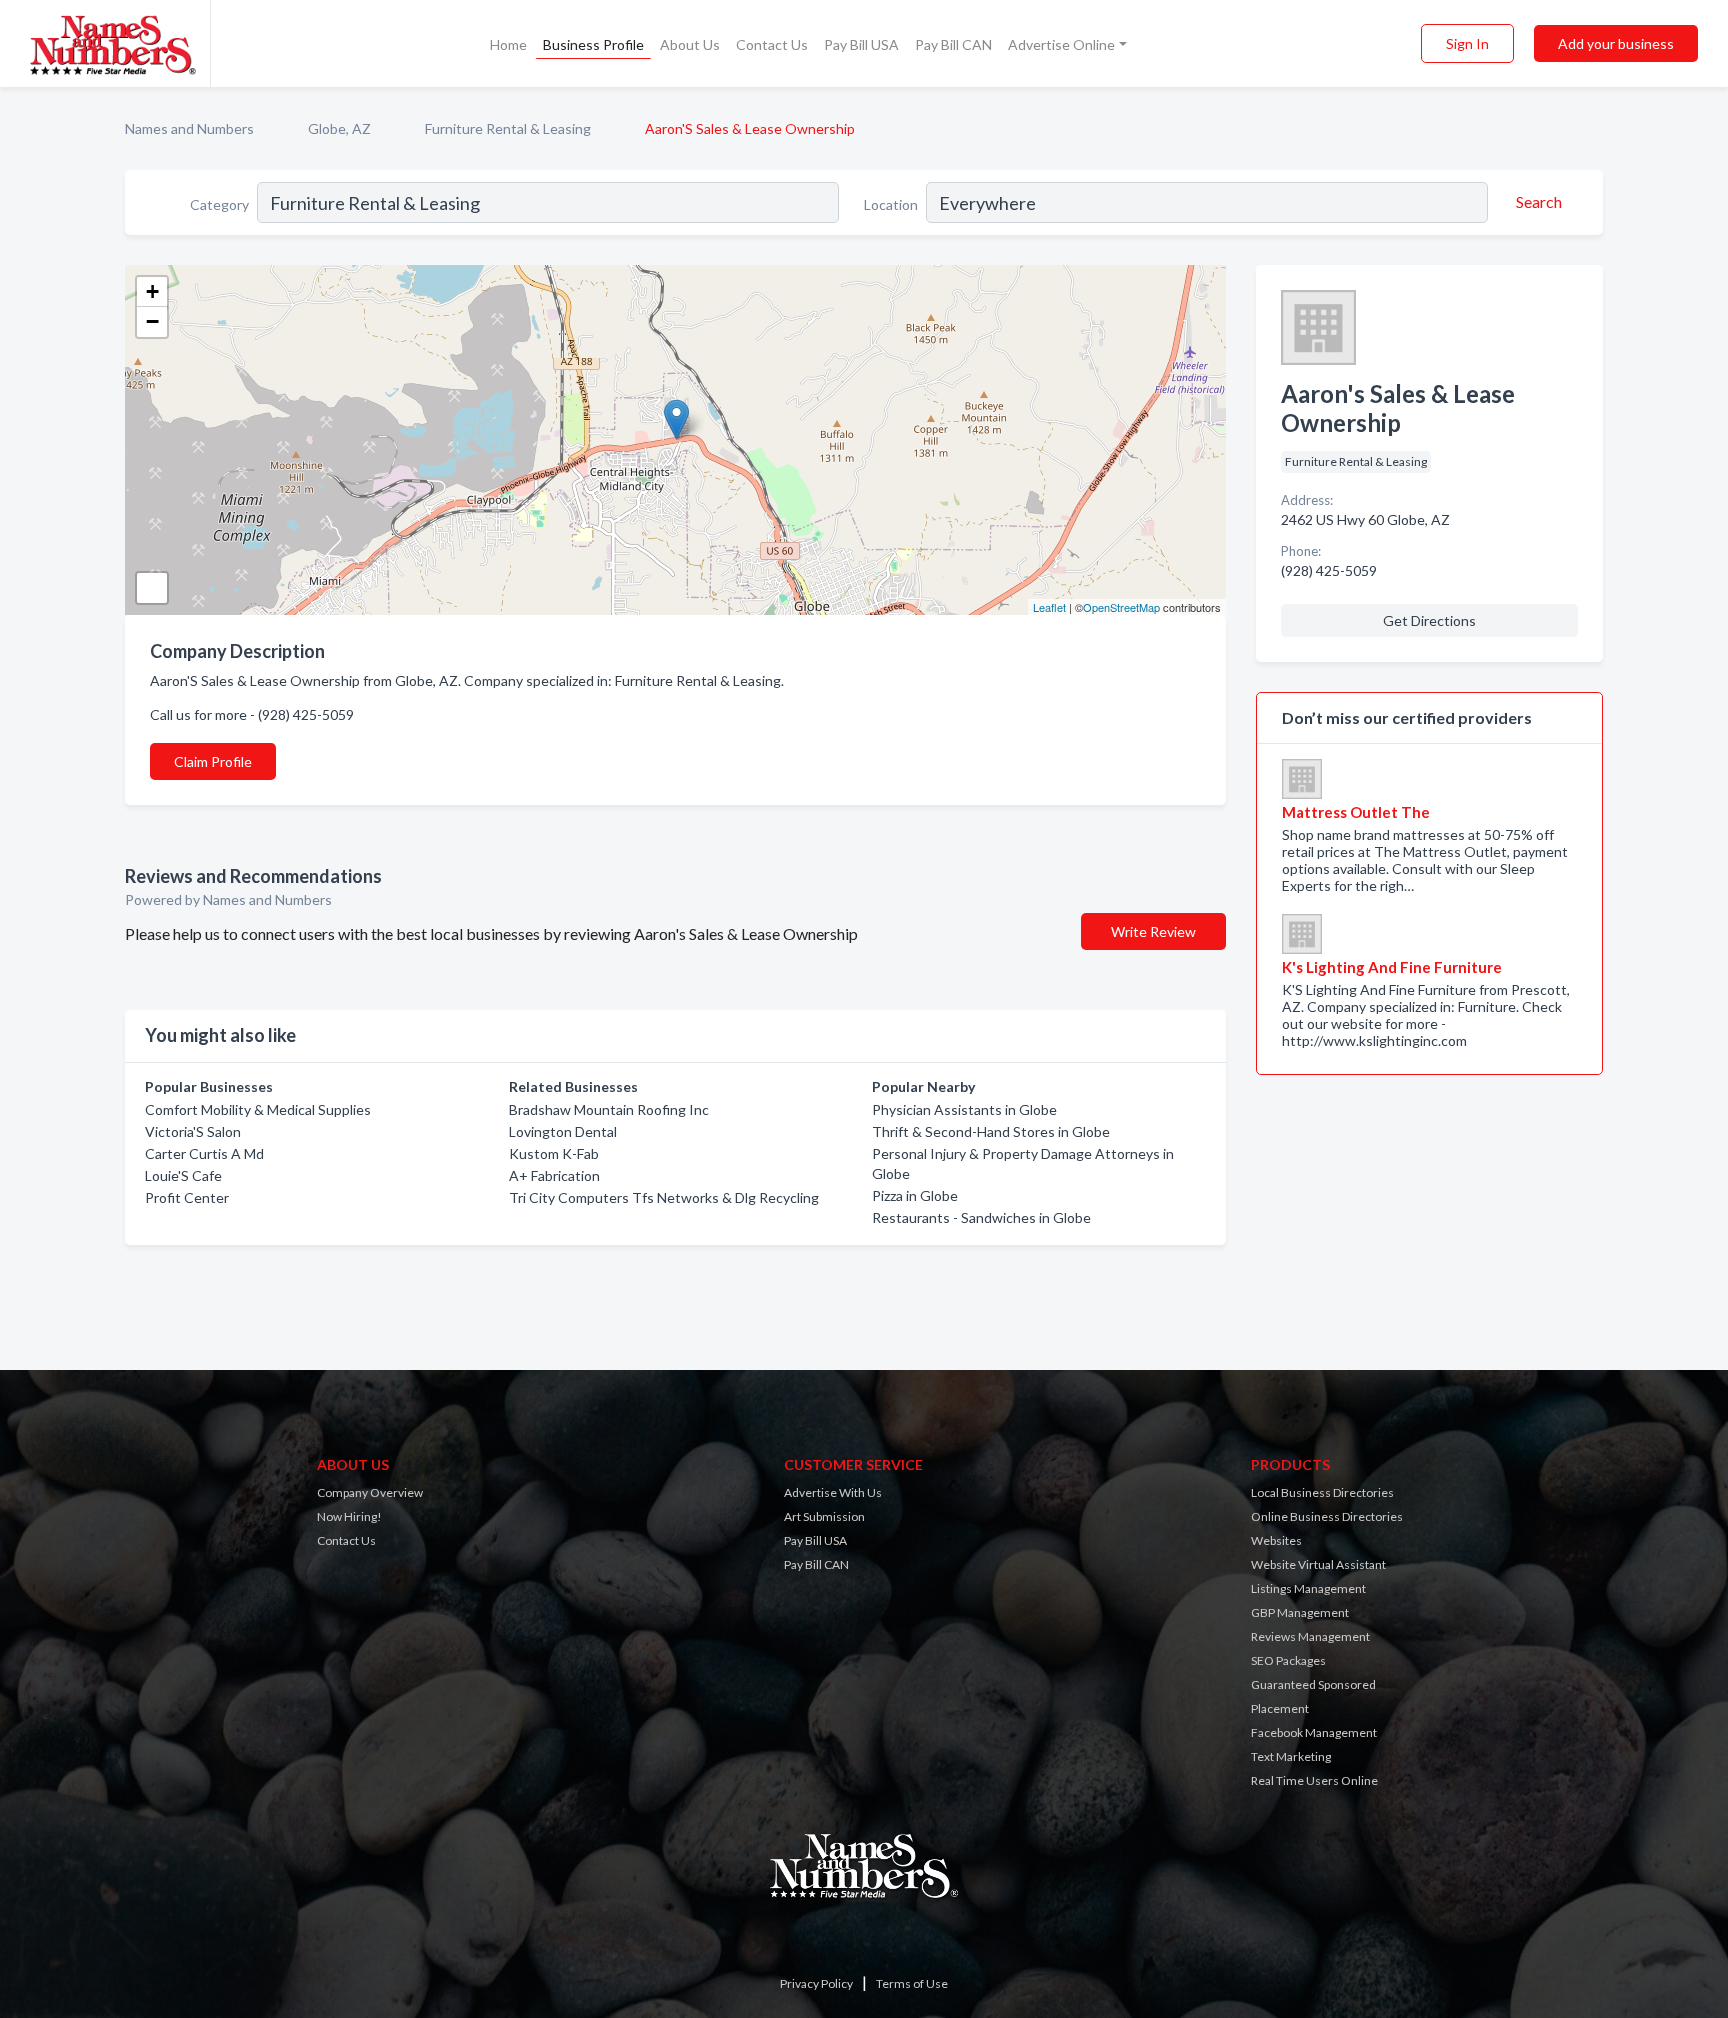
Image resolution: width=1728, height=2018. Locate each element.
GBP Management (1300, 1612)
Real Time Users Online (1314, 1780)
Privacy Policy (816, 1983)
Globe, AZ (339, 128)
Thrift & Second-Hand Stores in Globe (991, 1131)
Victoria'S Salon (193, 1131)
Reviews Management (1310, 1636)
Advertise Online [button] (1061, 44)
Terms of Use (912, 1983)
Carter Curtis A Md (204, 1153)
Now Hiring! (349, 1516)
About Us (690, 44)
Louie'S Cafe (183, 1175)
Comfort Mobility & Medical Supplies (258, 1109)
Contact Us (772, 44)
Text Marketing (1291, 1756)
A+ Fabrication (554, 1175)
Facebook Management (1314, 1732)
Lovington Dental (563, 1131)
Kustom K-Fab (554, 1153)
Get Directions (1429, 620)
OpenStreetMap (1121, 607)
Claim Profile (213, 761)
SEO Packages (1288, 1660)
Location (891, 204)
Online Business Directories (1327, 1516)
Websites (1276, 1540)
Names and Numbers (189, 128)
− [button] (152, 321)
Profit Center (187, 1197)
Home (508, 44)
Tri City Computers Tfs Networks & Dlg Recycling (664, 1197)
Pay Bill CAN (953, 44)
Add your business (1616, 43)
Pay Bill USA (861, 44)
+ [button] (152, 291)
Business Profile (593, 44)
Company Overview (370, 1492)
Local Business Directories (1322, 1492)
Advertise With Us (833, 1492)
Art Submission (824, 1516)
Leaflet (1049, 607)
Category (219, 204)
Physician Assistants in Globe (964, 1109)
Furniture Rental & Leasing (508, 128)
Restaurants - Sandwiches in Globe (981, 1217)
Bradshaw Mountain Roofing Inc (609, 1109)
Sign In (1467, 43)
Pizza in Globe (915, 1195)
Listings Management (1308, 1588)
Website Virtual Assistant (1318, 1564)
